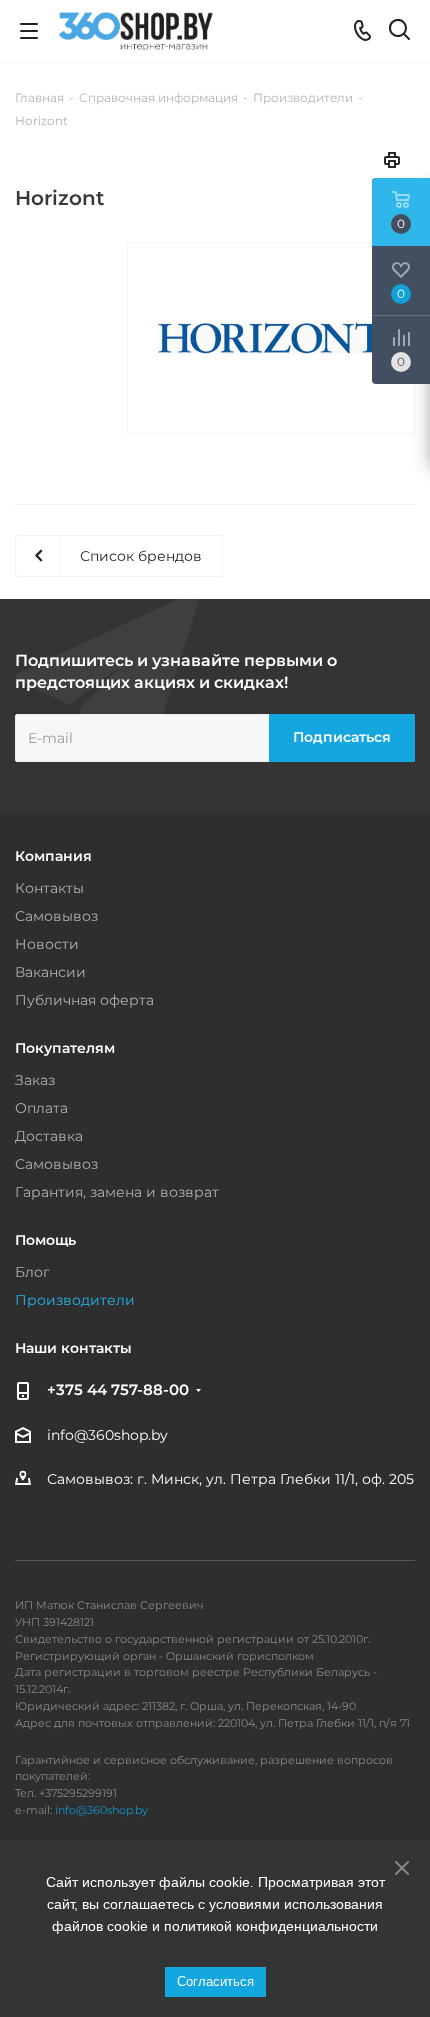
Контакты (49, 888)
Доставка (49, 1136)
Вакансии (50, 972)
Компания (53, 856)
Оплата (41, 1108)
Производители (75, 1300)
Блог (32, 1272)
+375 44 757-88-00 (118, 1389)
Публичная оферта (84, 1000)
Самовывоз (56, 916)
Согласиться (215, 1981)
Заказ (35, 1080)
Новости (47, 944)
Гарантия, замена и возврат (117, 1192)
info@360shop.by (107, 1435)
